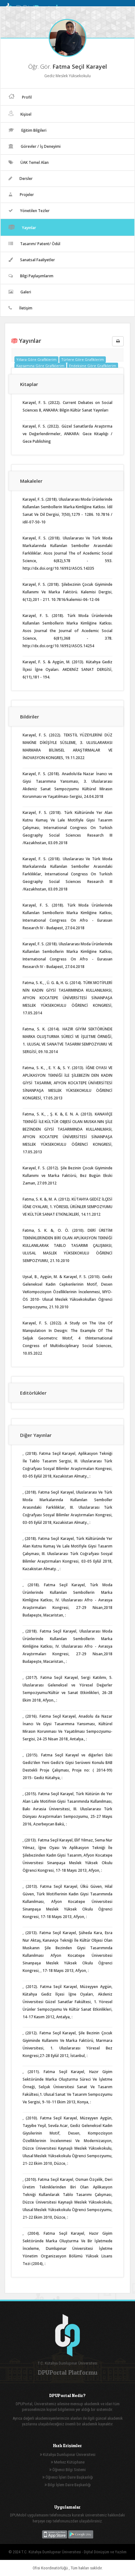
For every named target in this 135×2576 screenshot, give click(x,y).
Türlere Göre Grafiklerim (83, 359)
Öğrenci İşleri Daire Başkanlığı (69, 2477)
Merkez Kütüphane (69, 2462)
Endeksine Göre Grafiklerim (93, 366)
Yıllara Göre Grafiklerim (36, 359)
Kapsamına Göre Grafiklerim (40, 366)
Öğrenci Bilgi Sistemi (69, 2470)
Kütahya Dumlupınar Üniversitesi (69, 2455)
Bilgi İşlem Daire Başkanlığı (69, 2485)
